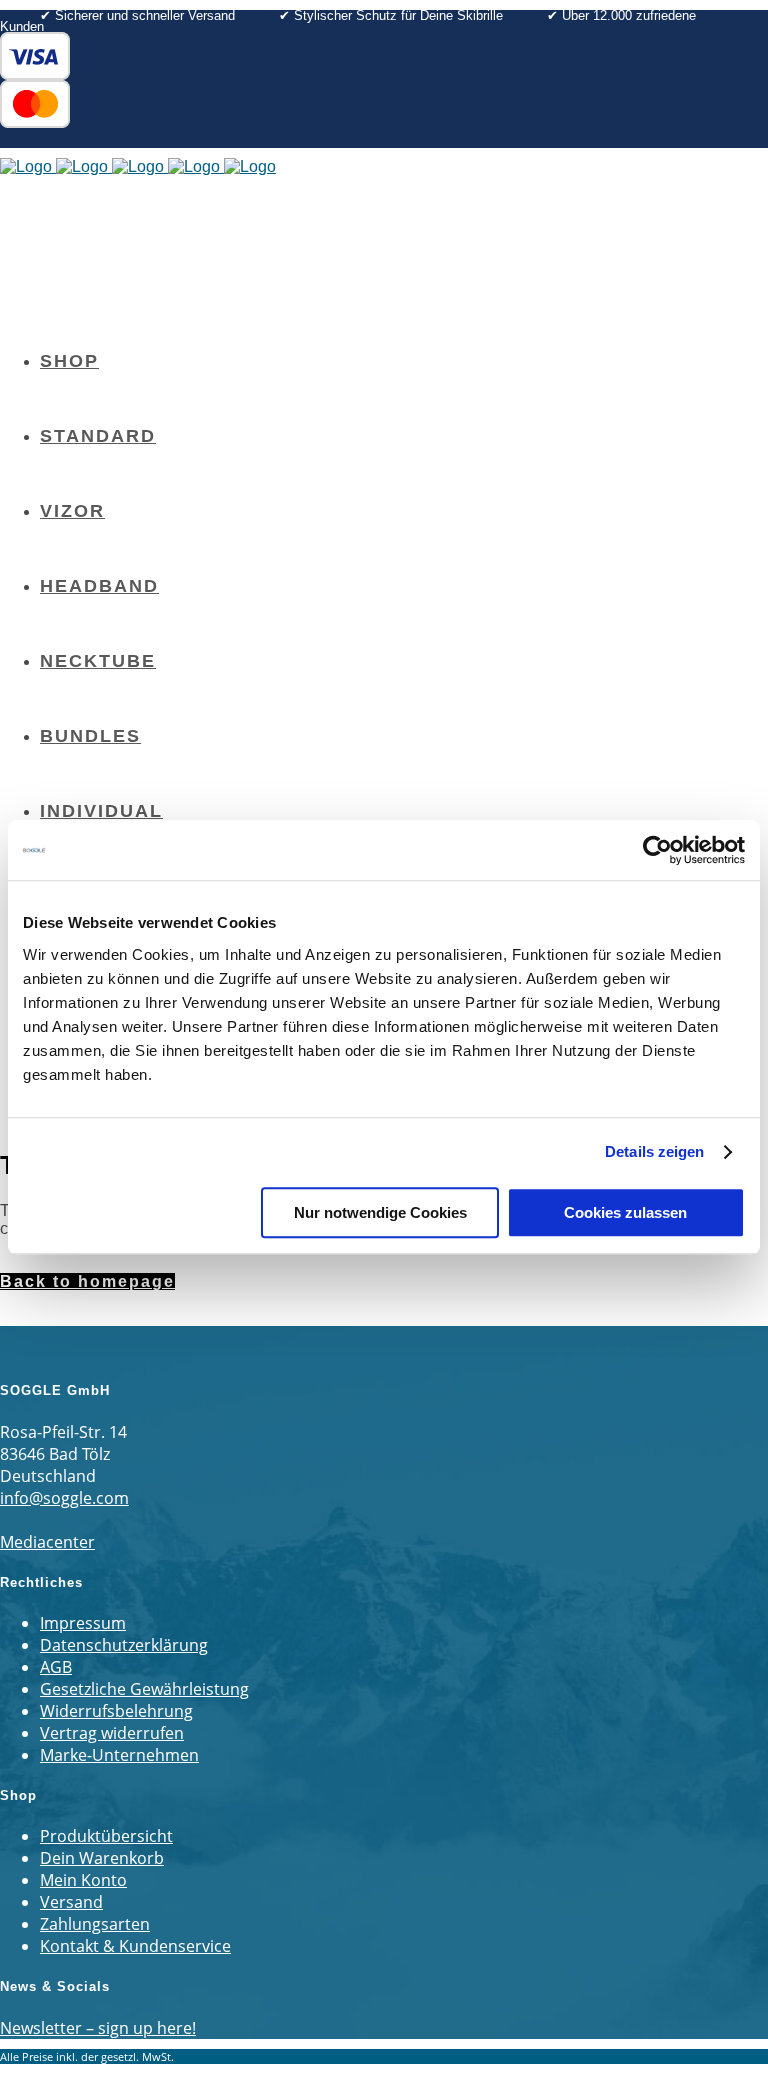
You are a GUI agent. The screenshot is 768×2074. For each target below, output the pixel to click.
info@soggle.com (64, 1498)
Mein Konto (83, 1880)
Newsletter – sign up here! (98, 2028)
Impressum (83, 1623)
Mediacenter (47, 1542)
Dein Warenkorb (102, 1858)
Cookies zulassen (625, 1212)
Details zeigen (654, 1151)
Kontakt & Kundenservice (135, 1946)
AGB (56, 1667)
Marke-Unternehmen (119, 1755)
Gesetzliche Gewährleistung (144, 1689)
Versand (71, 1902)
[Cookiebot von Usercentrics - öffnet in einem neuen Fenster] (657, 850)
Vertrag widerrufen (112, 1733)
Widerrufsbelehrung (116, 1711)
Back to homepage (87, 1281)
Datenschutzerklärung (124, 1645)
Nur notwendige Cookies (380, 1212)
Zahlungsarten (95, 1924)
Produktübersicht (106, 1836)
